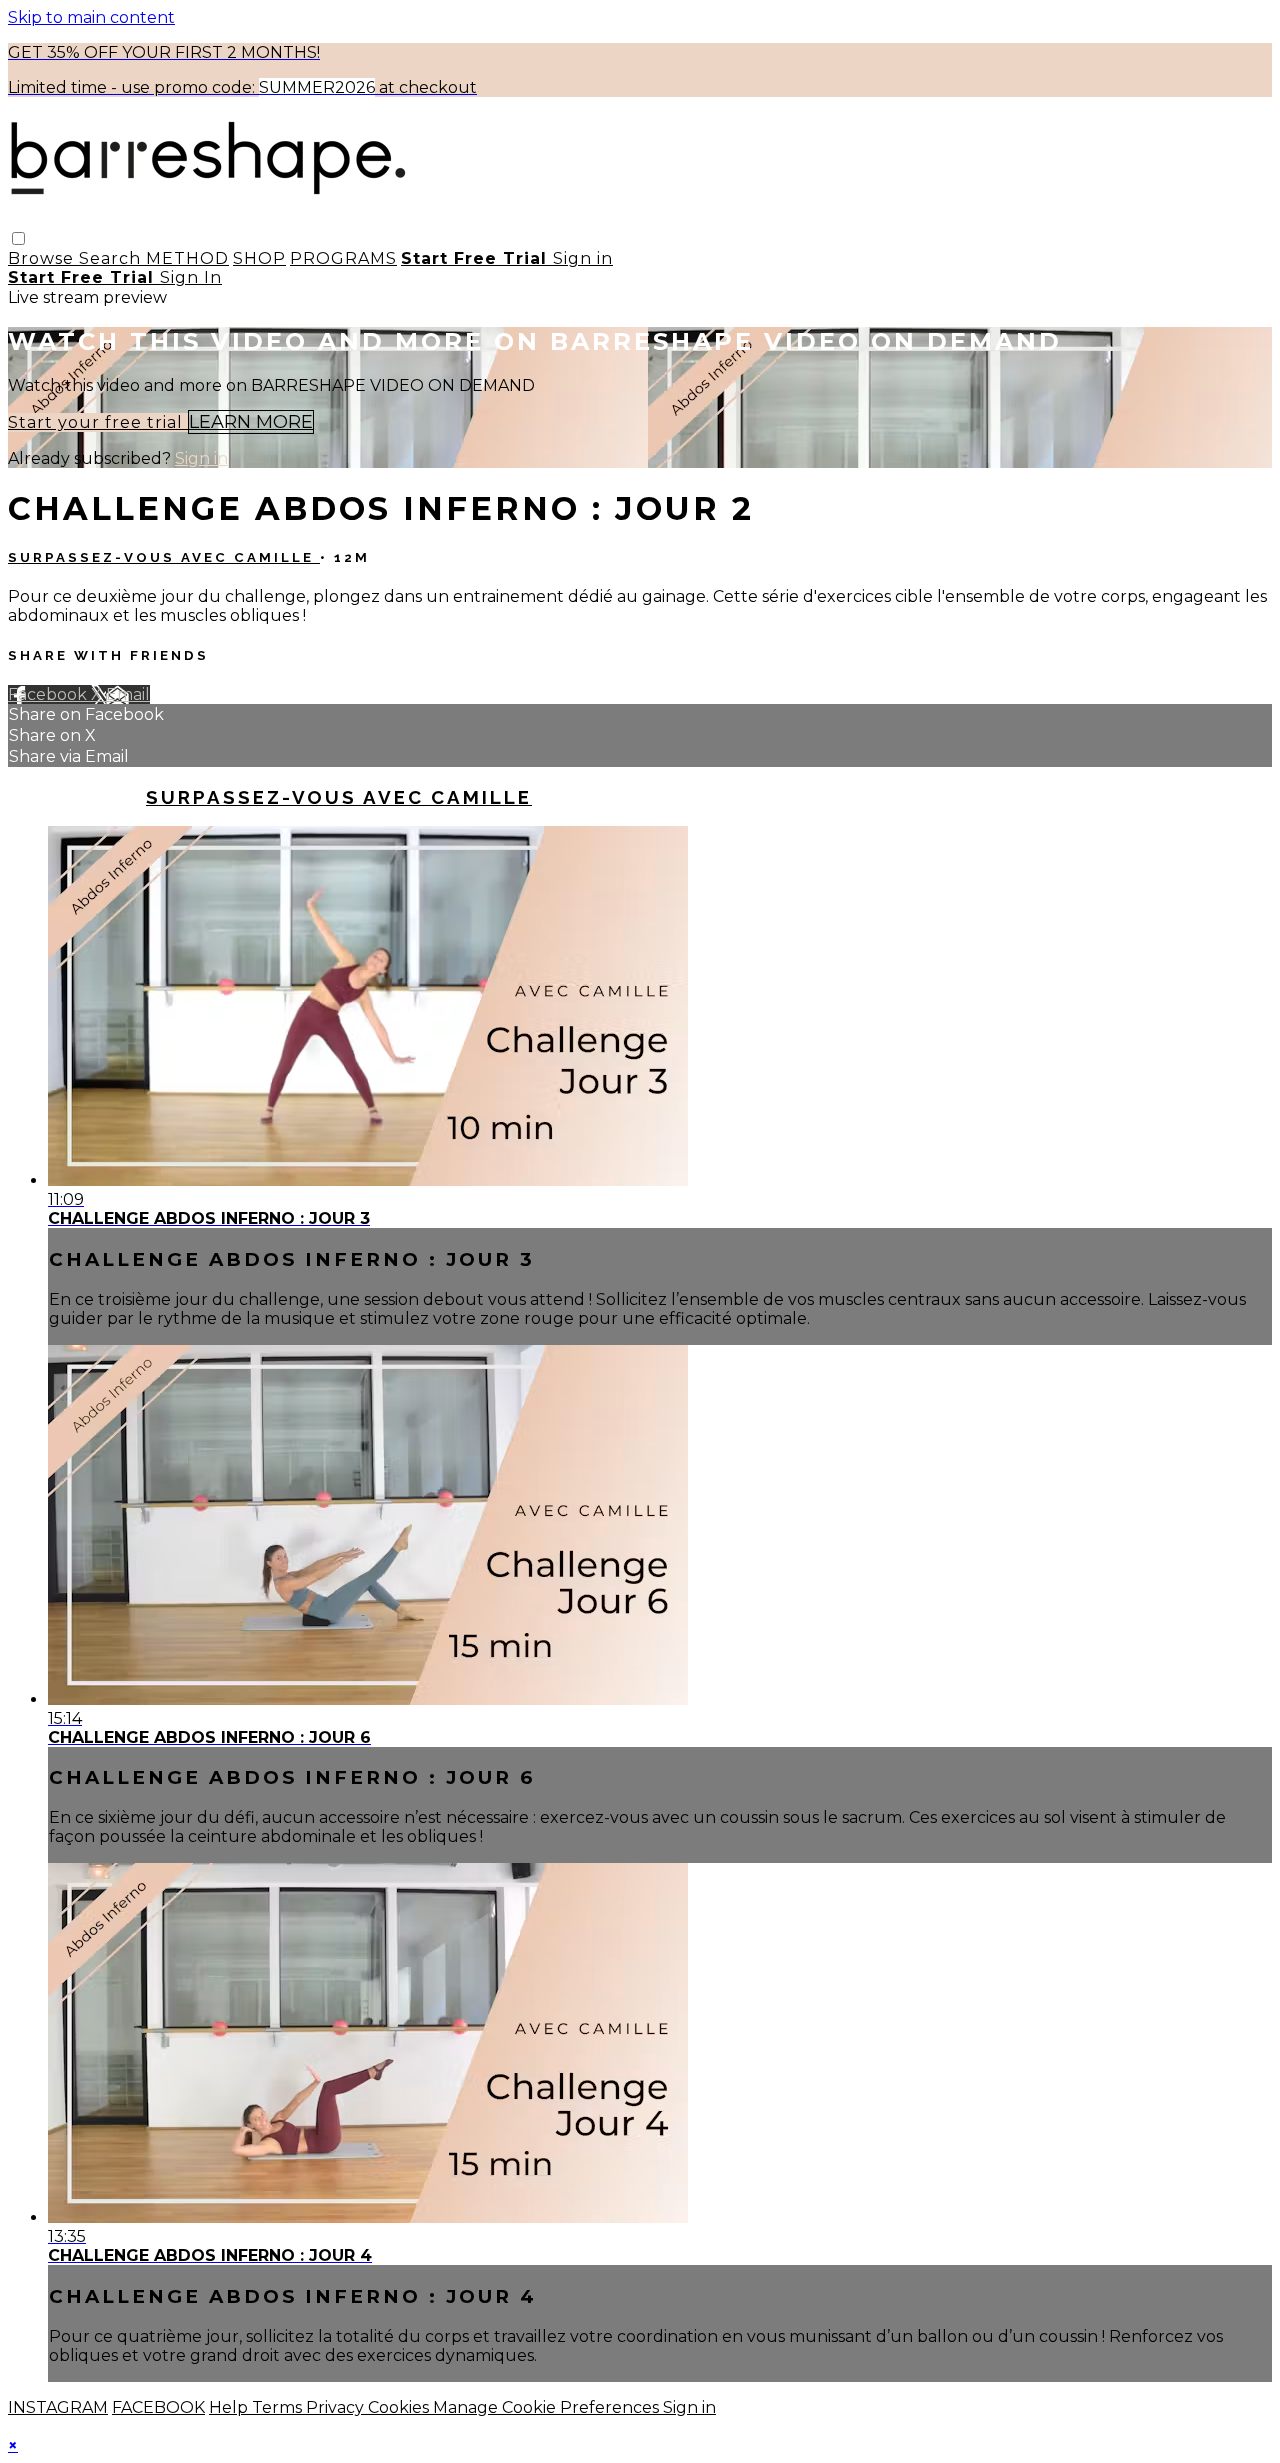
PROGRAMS (343, 258)
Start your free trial (98, 422)
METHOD (187, 258)
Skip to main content (91, 17)
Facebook (49, 694)
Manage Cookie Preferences (548, 2407)
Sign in (583, 258)
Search (112, 258)
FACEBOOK (158, 2407)
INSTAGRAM (58, 2407)
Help (230, 2407)
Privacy (337, 2407)
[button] (18, 238)
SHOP (259, 258)
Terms (279, 2407)
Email (128, 694)
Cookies (400, 2407)
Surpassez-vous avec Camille (164, 557)
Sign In (191, 277)
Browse (43, 258)
